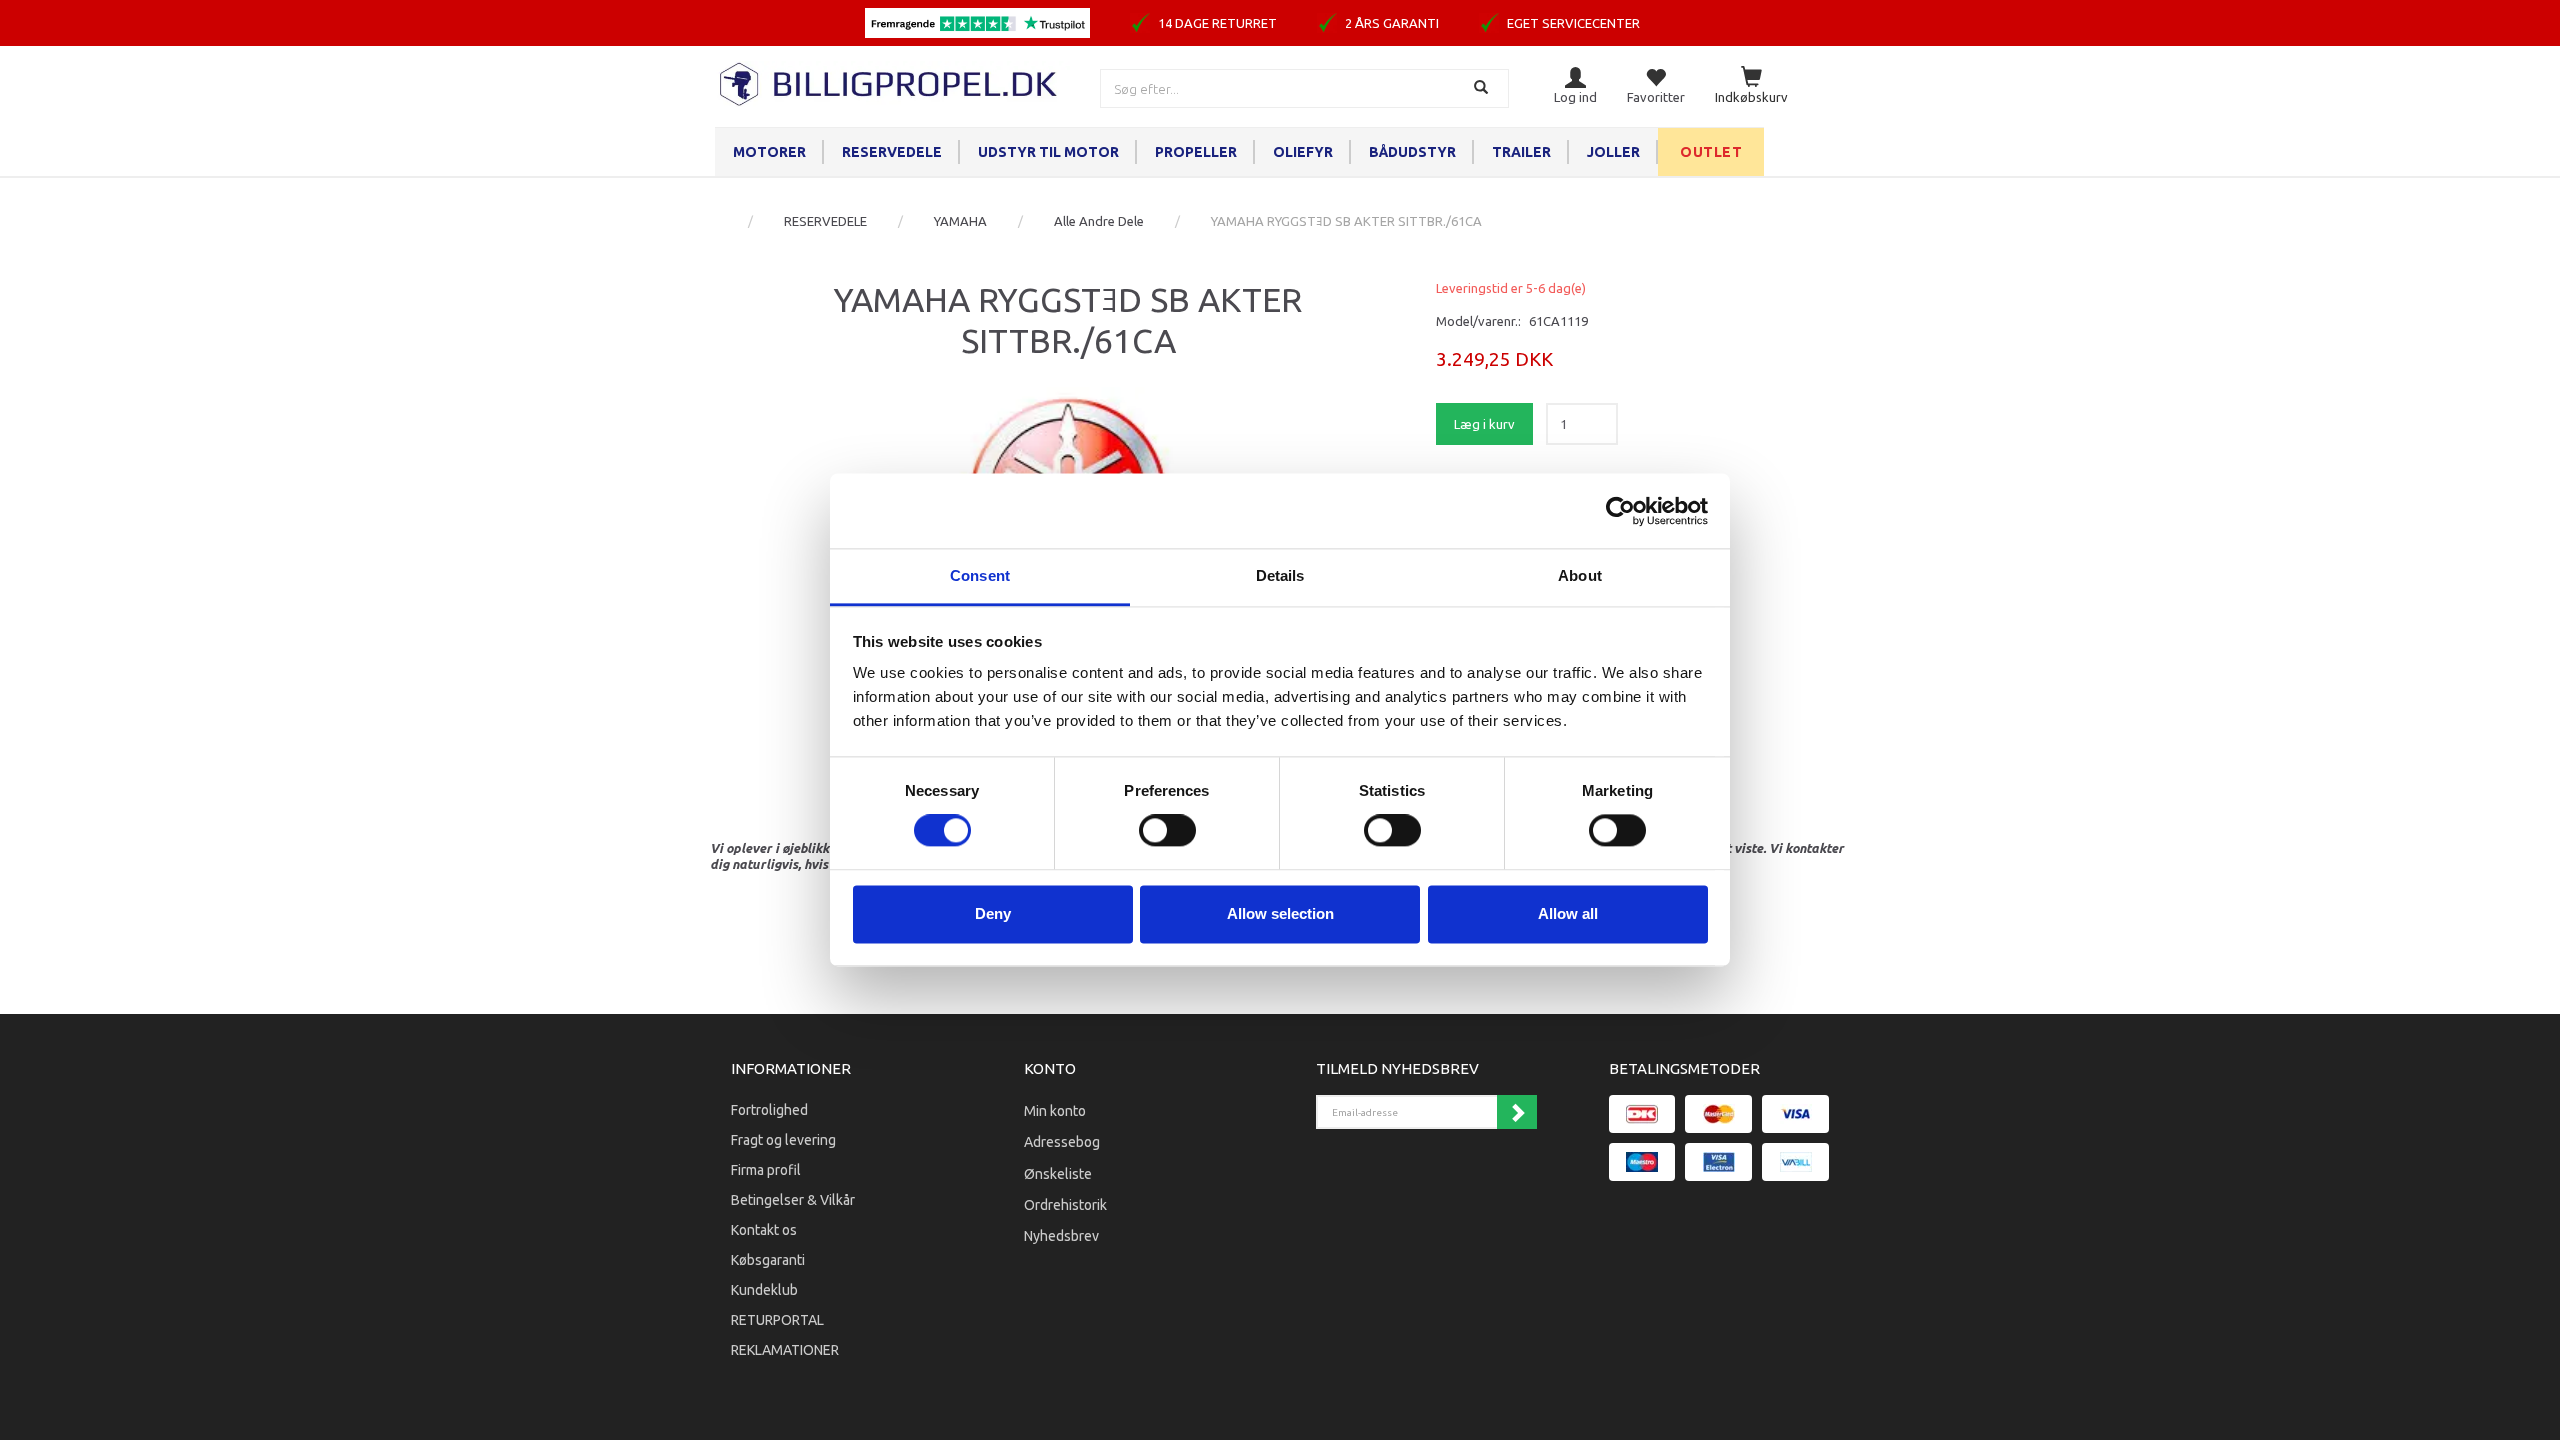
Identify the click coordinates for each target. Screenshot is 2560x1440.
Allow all (1568, 913)
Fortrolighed (769, 1110)
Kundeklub (764, 1290)
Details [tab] (1280, 575)
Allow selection (1280, 913)
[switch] (1167, 831)
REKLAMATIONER (785, 1350)
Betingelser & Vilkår (793, 1200)
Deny (993, 913)
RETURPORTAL (777, 1320)
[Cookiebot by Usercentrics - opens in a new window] (1620, 511)
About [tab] (1580, 575)
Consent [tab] (980, 575)
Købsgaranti (768, 1260)
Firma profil (766, 1170)
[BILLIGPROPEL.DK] (890, 81)
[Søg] (1483, 88)
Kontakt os (764, 1230)
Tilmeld (1517, 1112)
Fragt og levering (783, 1140)
